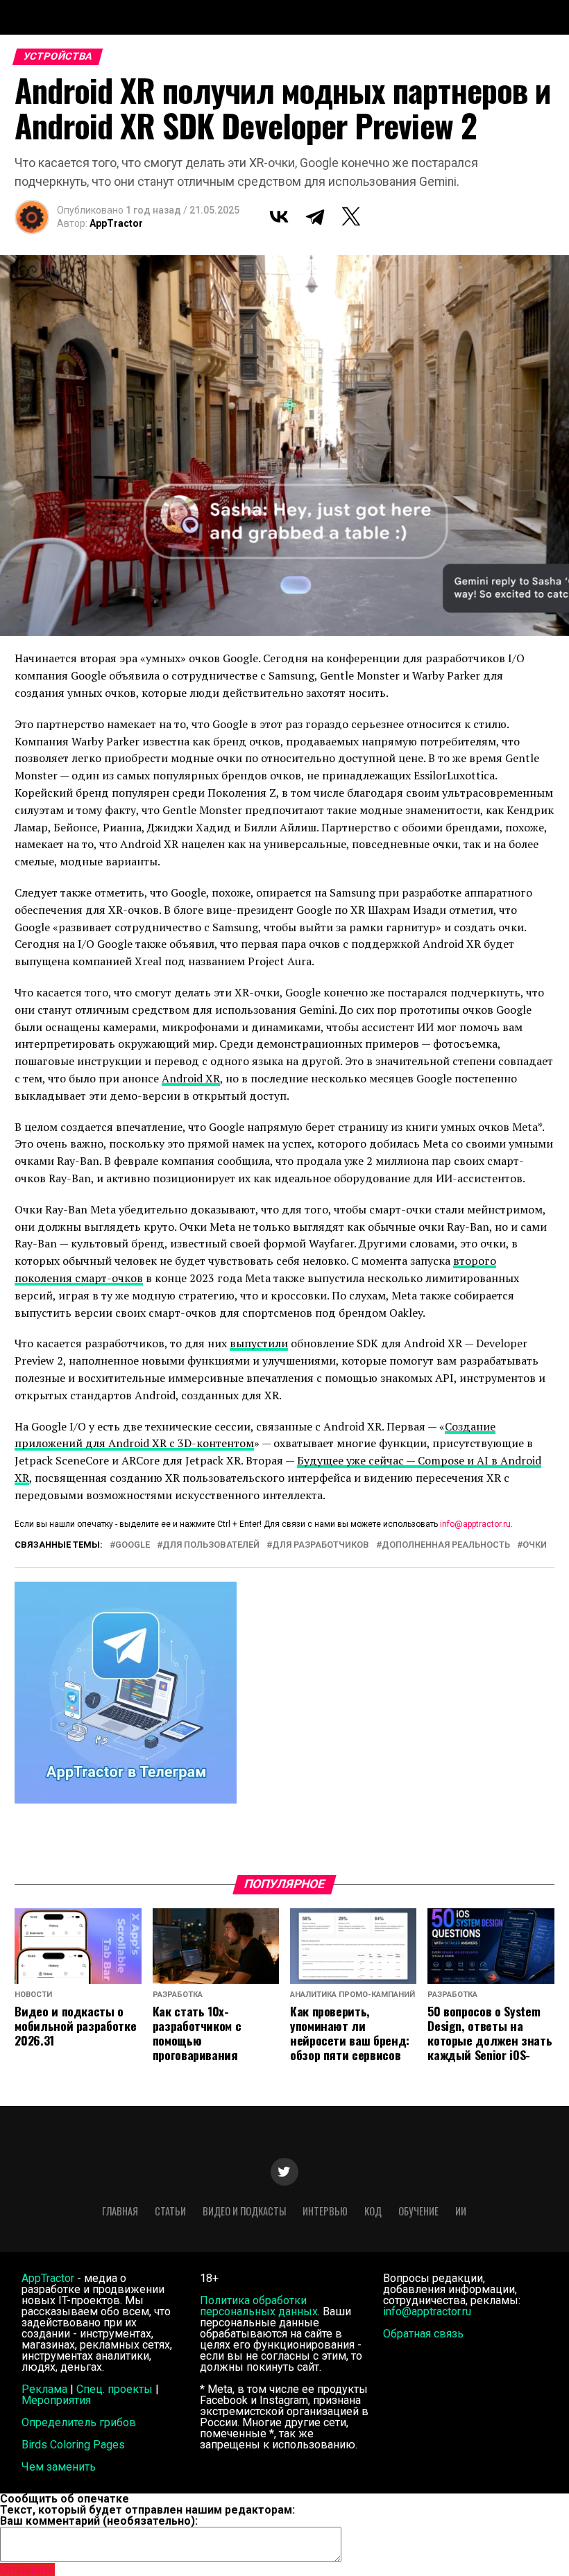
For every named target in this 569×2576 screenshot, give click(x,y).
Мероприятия (56, 2400)
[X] (351, 216)
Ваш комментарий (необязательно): (99, 2521)
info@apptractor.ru (475, 1524)
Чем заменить (59, 2467)
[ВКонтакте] (279, 216)
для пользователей (211, 1545)
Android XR (191, 1078)
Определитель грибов (79, 2422)
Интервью (325, 2211)
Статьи (170, 2211)
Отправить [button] (27, 2569)
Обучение (418, 2211)
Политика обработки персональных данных (259, 2306)
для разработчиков (321, 1545)
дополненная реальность (446, 1545)
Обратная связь (423, 2334)
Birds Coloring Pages (73, 2445)
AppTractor (116, 223)
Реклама (44, 2389)
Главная (120, 2211)
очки (535, 1545)
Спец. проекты (114, 2389)
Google (133, 1545)
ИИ (461, 2211)
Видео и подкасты (244, 2211)
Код (373, 2211)
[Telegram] (315, 216)
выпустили (259, 1343)
